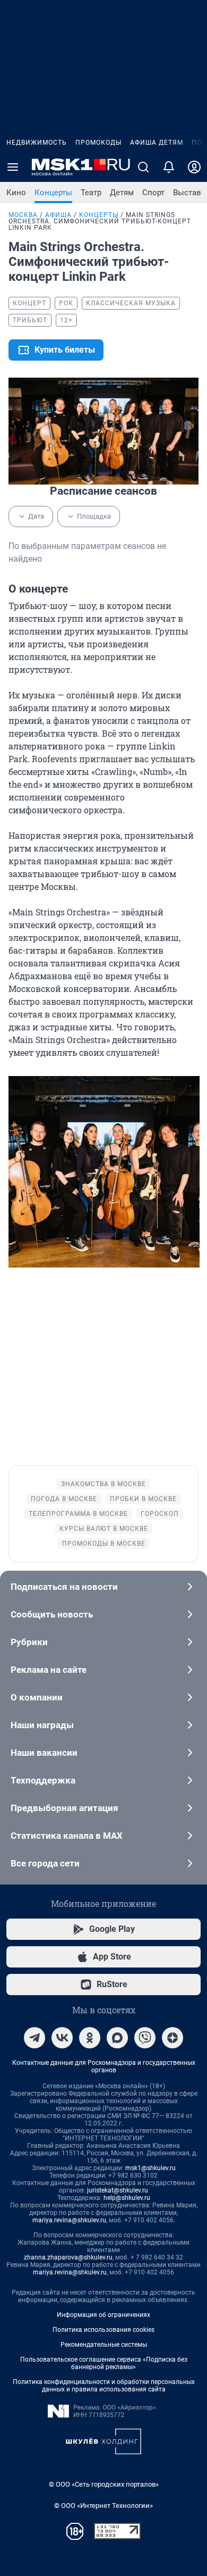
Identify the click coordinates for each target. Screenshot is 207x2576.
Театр (91, 193)
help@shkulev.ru (127, 2198)
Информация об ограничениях (103, 2315)
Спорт (153, 193)
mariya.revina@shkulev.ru (69, 2220)
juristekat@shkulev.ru (118, 2190)
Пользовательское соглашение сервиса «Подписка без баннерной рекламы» (104, 2363)
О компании (37, 1697)
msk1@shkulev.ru (150, 2168)
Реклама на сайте (49, 1670)
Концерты (53, 193)
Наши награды (42, 1725)
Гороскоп (160, 1514)
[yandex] (172, 2038)
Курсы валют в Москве (104, 1529)
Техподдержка (43, 1780)
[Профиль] (194, 167)
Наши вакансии (44, 1753)
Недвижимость (37, 143)
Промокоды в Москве (104, 1544)
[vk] (62, 2038)
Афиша (58, 215)
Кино (16, 193)
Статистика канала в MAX (67, 1836)
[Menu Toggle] (13, 167)
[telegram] (34, 2038)
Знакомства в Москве (103, 1484)
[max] (117, 2038)
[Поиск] (143, 167)
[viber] (145, 2038)
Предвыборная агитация (64, 1808)
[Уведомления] (169, 167)
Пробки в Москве (143, 1499)
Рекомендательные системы (104, 2345)
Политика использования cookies (103, 2330)
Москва (23, 215)
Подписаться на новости (64, 1587)
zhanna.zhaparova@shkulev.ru (68, 2257)
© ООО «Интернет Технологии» (103, 2506)
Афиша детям (157, 143)
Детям (122, 193)
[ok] (90, 2038)
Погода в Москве (64, 1499)
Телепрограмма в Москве (78, 1514)
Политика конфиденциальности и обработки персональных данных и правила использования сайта (104, 2386)
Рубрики (29, 1642)
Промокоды (98, 143)
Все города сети (45, 1863)
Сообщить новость (52, 1614)
